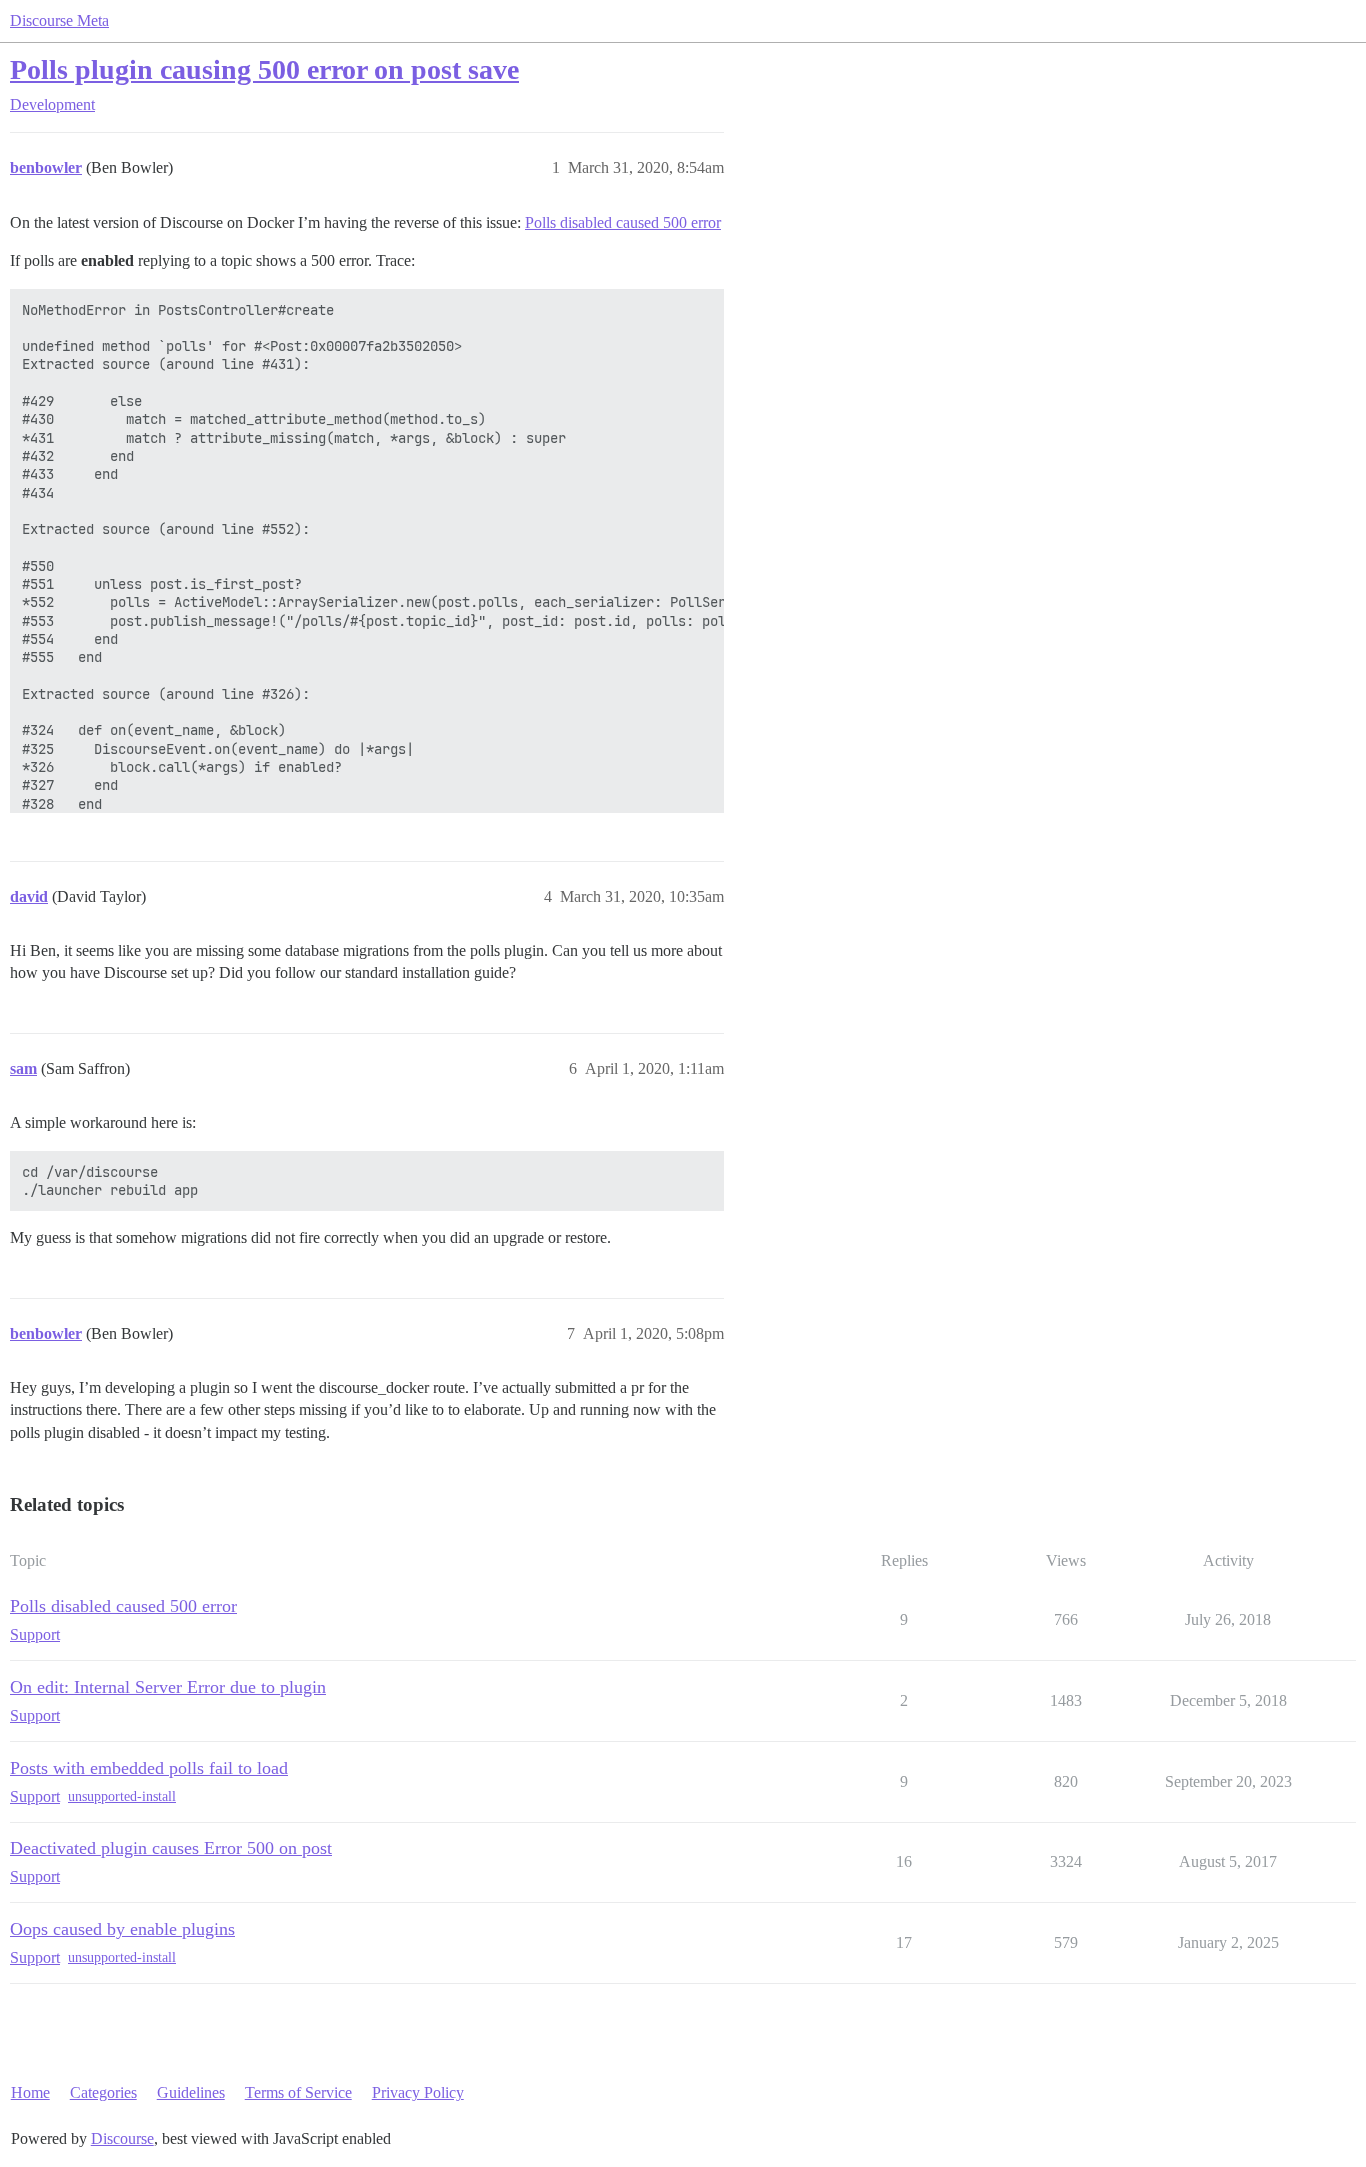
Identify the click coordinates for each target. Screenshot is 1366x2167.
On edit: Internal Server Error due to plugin (168, 1687)
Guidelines (191, 2092)
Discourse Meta (59, 20)
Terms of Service (298, 2092)
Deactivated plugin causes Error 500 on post (171, 1848)
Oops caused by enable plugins (122, 1929)
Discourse (122, 2138)
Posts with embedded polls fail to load (149, 1768)
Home (30, 2092)
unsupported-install (122, 1796)
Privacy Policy (418, 2092)
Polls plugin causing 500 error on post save (264, 69)
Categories (103, 2092)
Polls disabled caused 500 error (623, 222)
